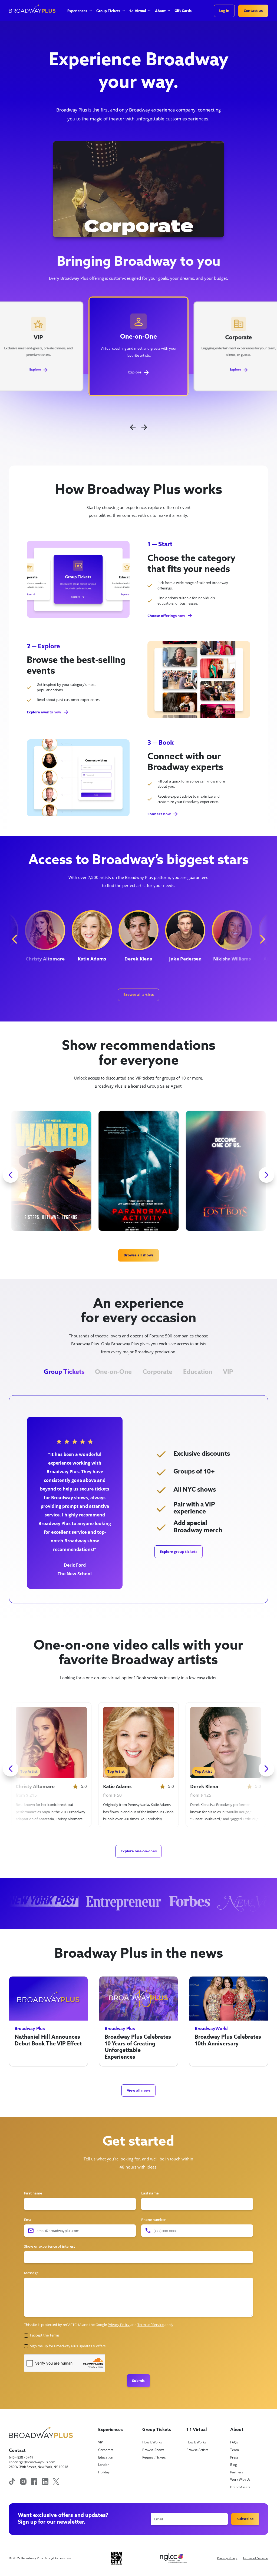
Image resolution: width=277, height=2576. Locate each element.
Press (234, 2457)
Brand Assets (240, 2487)
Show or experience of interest (50, 2246)
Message (31, 2273)
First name (33, 2193)
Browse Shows (153, 2450)
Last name (150, 2193)
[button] (79, 13)
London (104, 2465)
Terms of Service (255, 2558)
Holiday (104, 2472)
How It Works (152, 2442)
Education (106, 2457)
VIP (100, 2442)
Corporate (106, 2450)
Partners (237, 2472)
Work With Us (240, 2479)
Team (235, 2450)
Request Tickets (154, 2457)
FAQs (234, 2442)
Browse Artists (197, 2450)
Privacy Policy (227, 2558)
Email (29, 2220)
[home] (32, 10)
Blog (234, 2465)
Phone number (154, 2220)
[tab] (64, 1373)
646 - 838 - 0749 (21, 2457)
